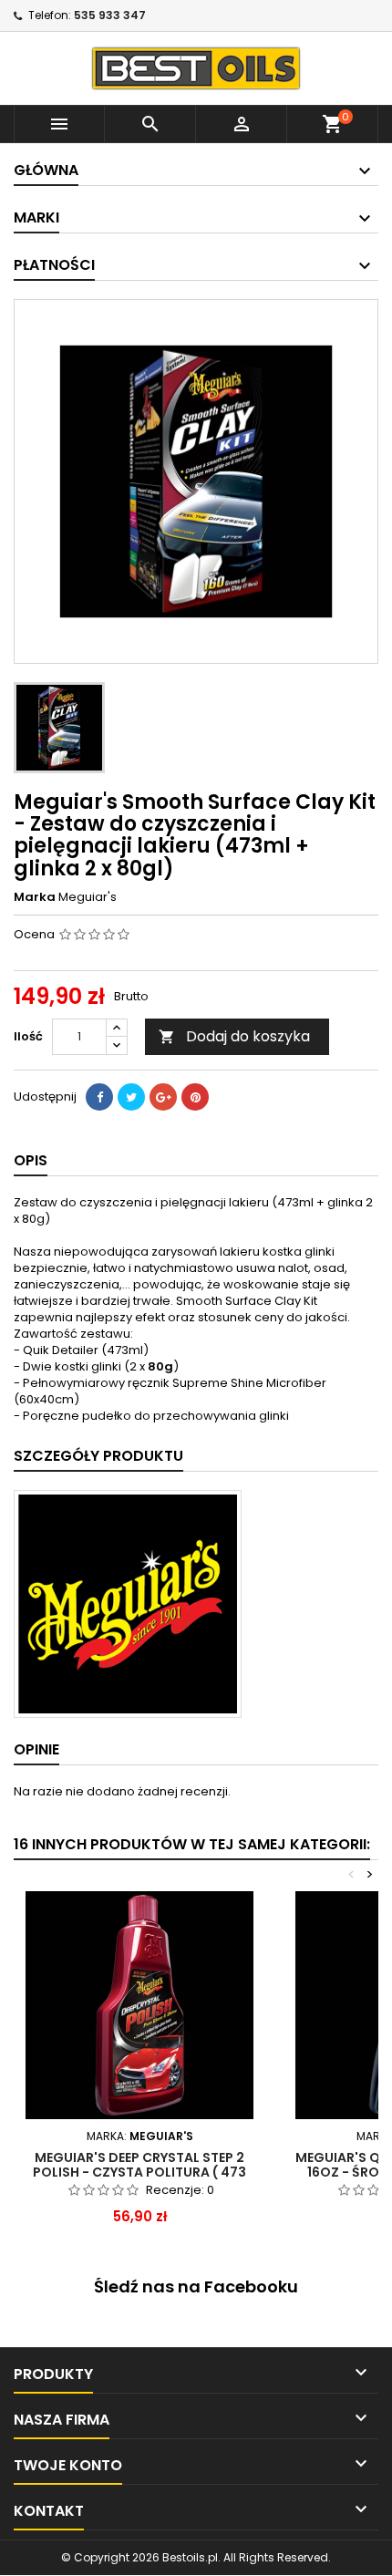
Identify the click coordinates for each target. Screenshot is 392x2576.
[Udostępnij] (99, 1097)
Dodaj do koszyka (234, 1036)
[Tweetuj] (131, 1097)
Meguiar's (88, 897)
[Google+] (163, 1097)
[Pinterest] (195, 1097)
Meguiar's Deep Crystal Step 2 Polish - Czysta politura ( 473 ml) (139, 2172)
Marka (35, 897)
